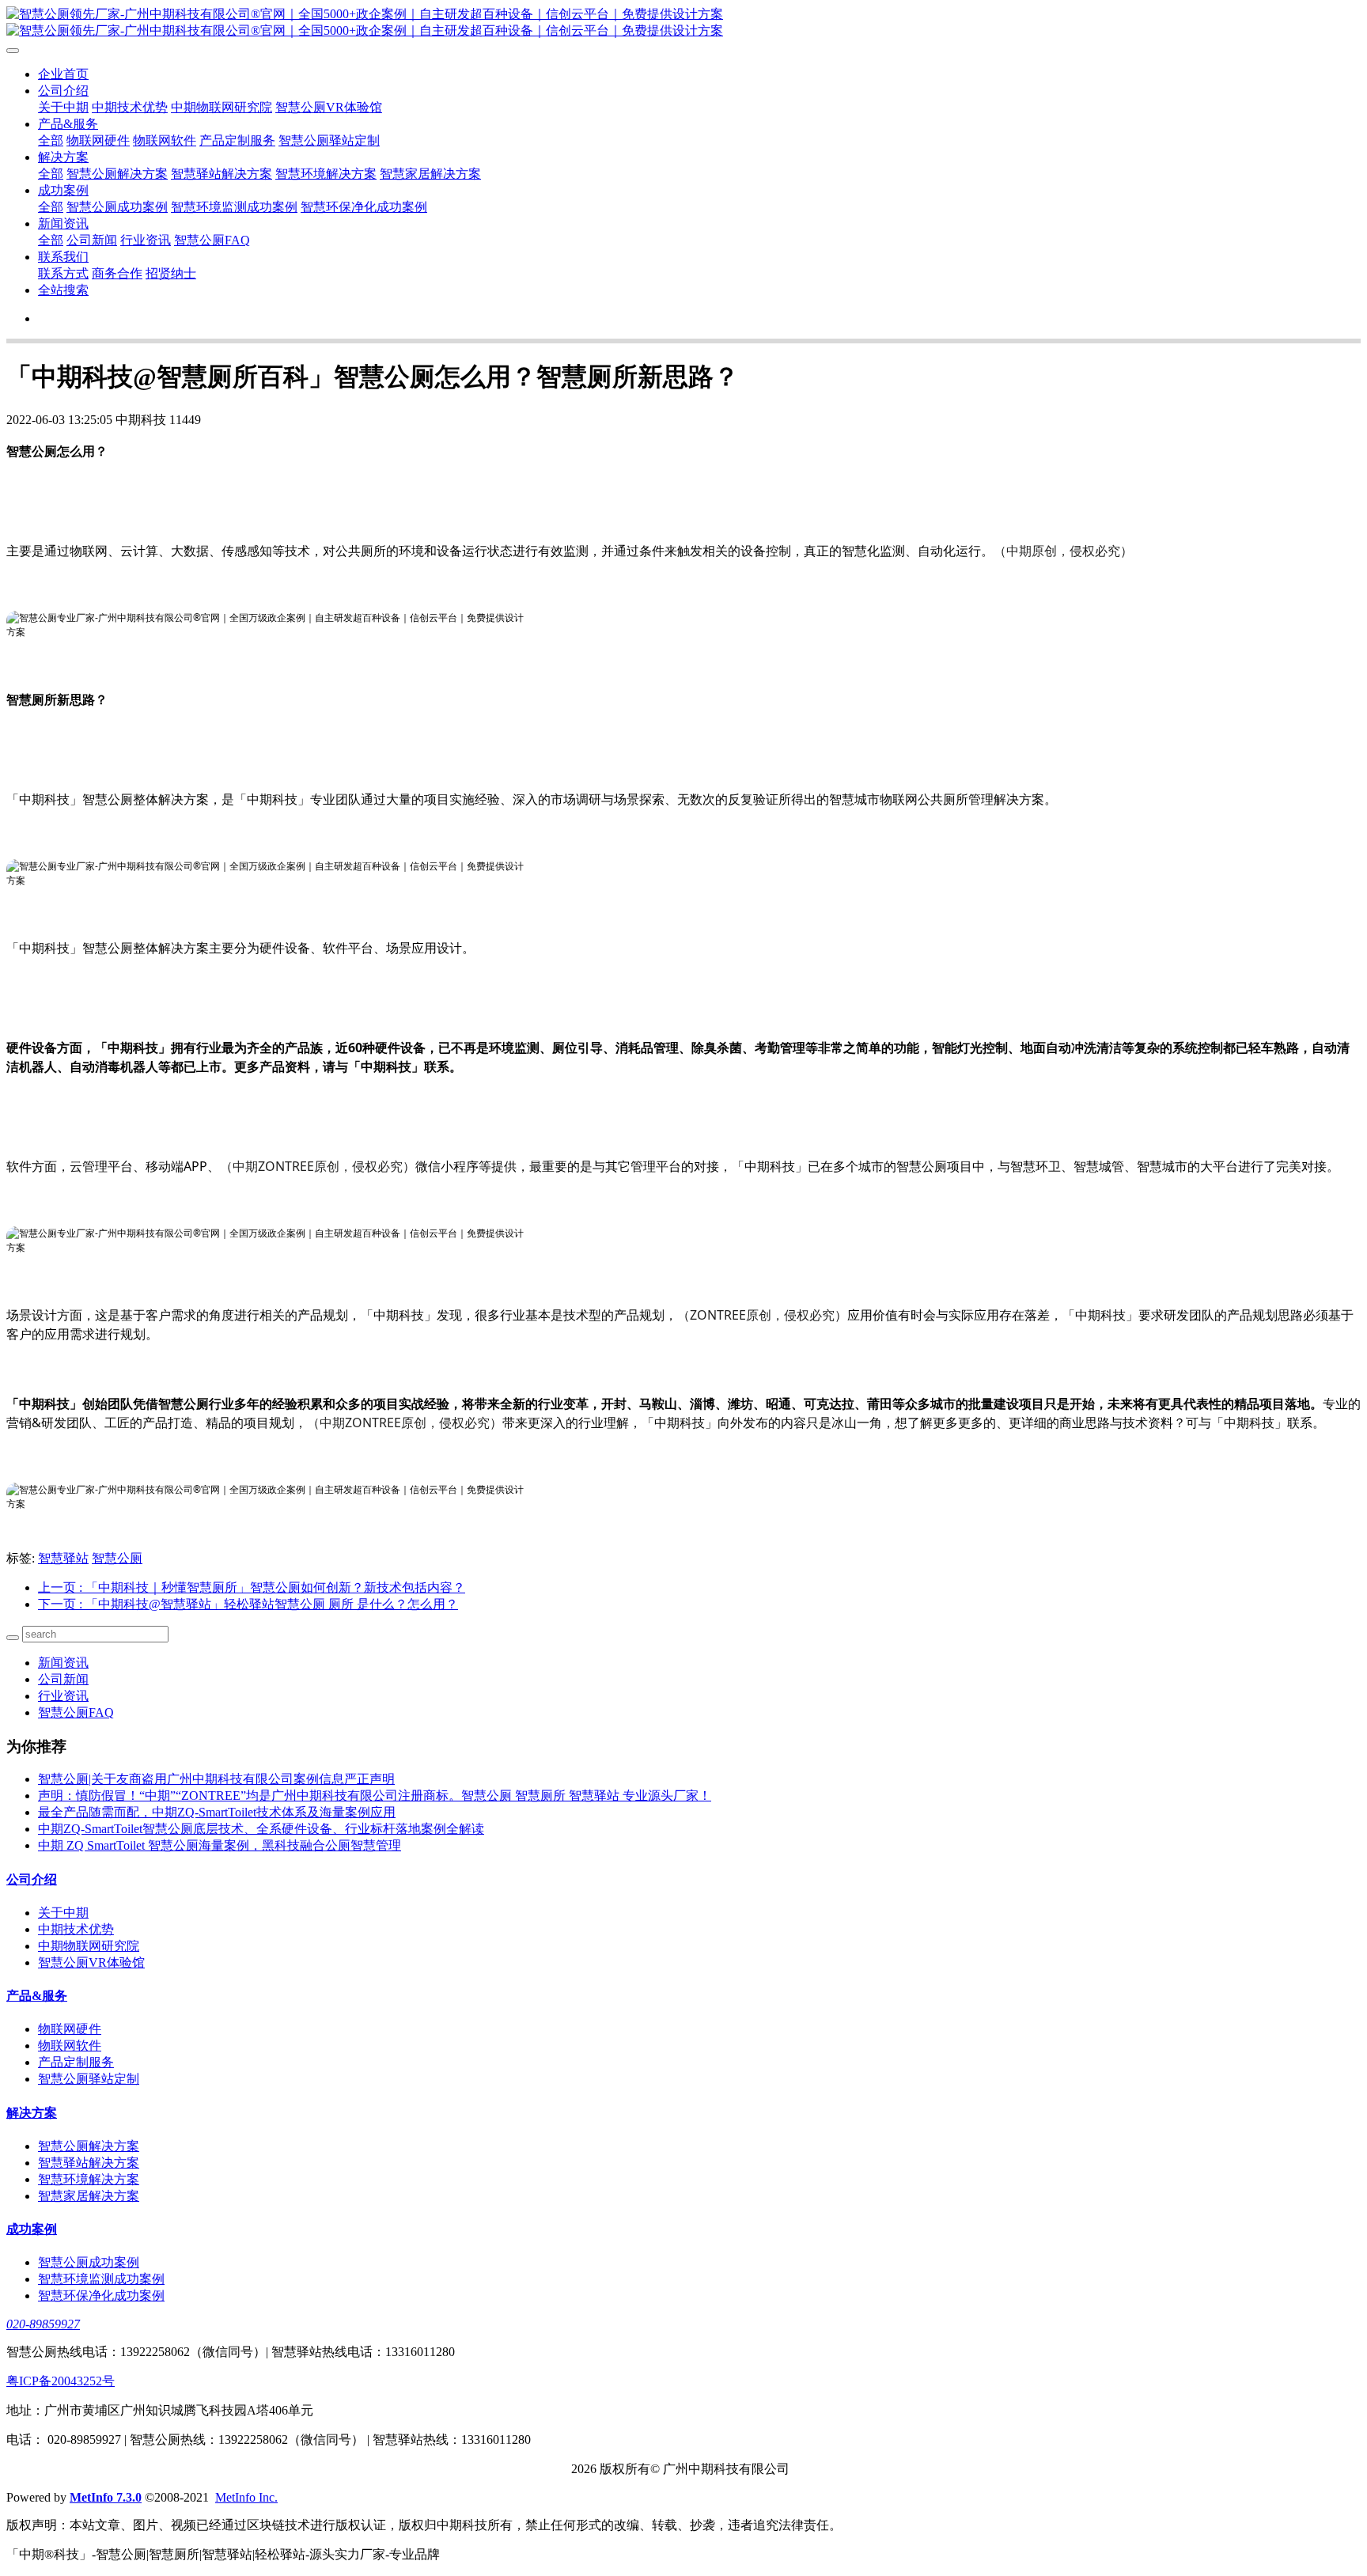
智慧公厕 (117, 1558)
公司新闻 (92, 240)
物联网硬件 (98, 140)
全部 (51, 140)
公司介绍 (63, 91)
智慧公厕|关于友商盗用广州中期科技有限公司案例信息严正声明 (216, 1779)
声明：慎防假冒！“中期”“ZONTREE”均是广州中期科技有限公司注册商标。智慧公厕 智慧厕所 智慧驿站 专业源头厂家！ (375, 1796)
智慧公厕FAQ (212, 240)
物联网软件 (165, 140)
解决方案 (63, 157)
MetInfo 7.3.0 (106, 2497)
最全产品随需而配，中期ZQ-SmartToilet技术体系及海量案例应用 (217, 1812)
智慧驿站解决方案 (222, 174)
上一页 (252, 1587)
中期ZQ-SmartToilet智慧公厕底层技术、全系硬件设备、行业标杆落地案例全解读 (261, 1829)
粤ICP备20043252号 (61, 2381)
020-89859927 (43, 2324)
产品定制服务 (237, 140)
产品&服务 (68, 124)
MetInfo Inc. (246, 2497)
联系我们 (63, 257)
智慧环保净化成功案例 (364, 207)
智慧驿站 (63, 1558)
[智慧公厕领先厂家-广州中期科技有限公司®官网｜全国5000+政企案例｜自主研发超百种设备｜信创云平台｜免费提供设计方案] (683, 23)
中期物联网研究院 (222, 107)
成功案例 (63, 190)
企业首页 (63, 74)
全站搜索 (63, 290)
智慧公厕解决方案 (117, 174)
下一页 (248, 1604)
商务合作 (117, 273)
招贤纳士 (171, 273)
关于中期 (63, 107)
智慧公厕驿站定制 (329, 140)
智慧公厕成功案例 (117, 207)
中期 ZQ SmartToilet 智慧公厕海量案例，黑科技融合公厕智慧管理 (220, 1845)
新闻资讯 (63, 224)
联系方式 (63, 273)
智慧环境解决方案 (326, 174)
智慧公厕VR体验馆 (329, 107)
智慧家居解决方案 (430, 174)
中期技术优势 (130, 107)
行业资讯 (146, 240)
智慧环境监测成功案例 (234, 207)
